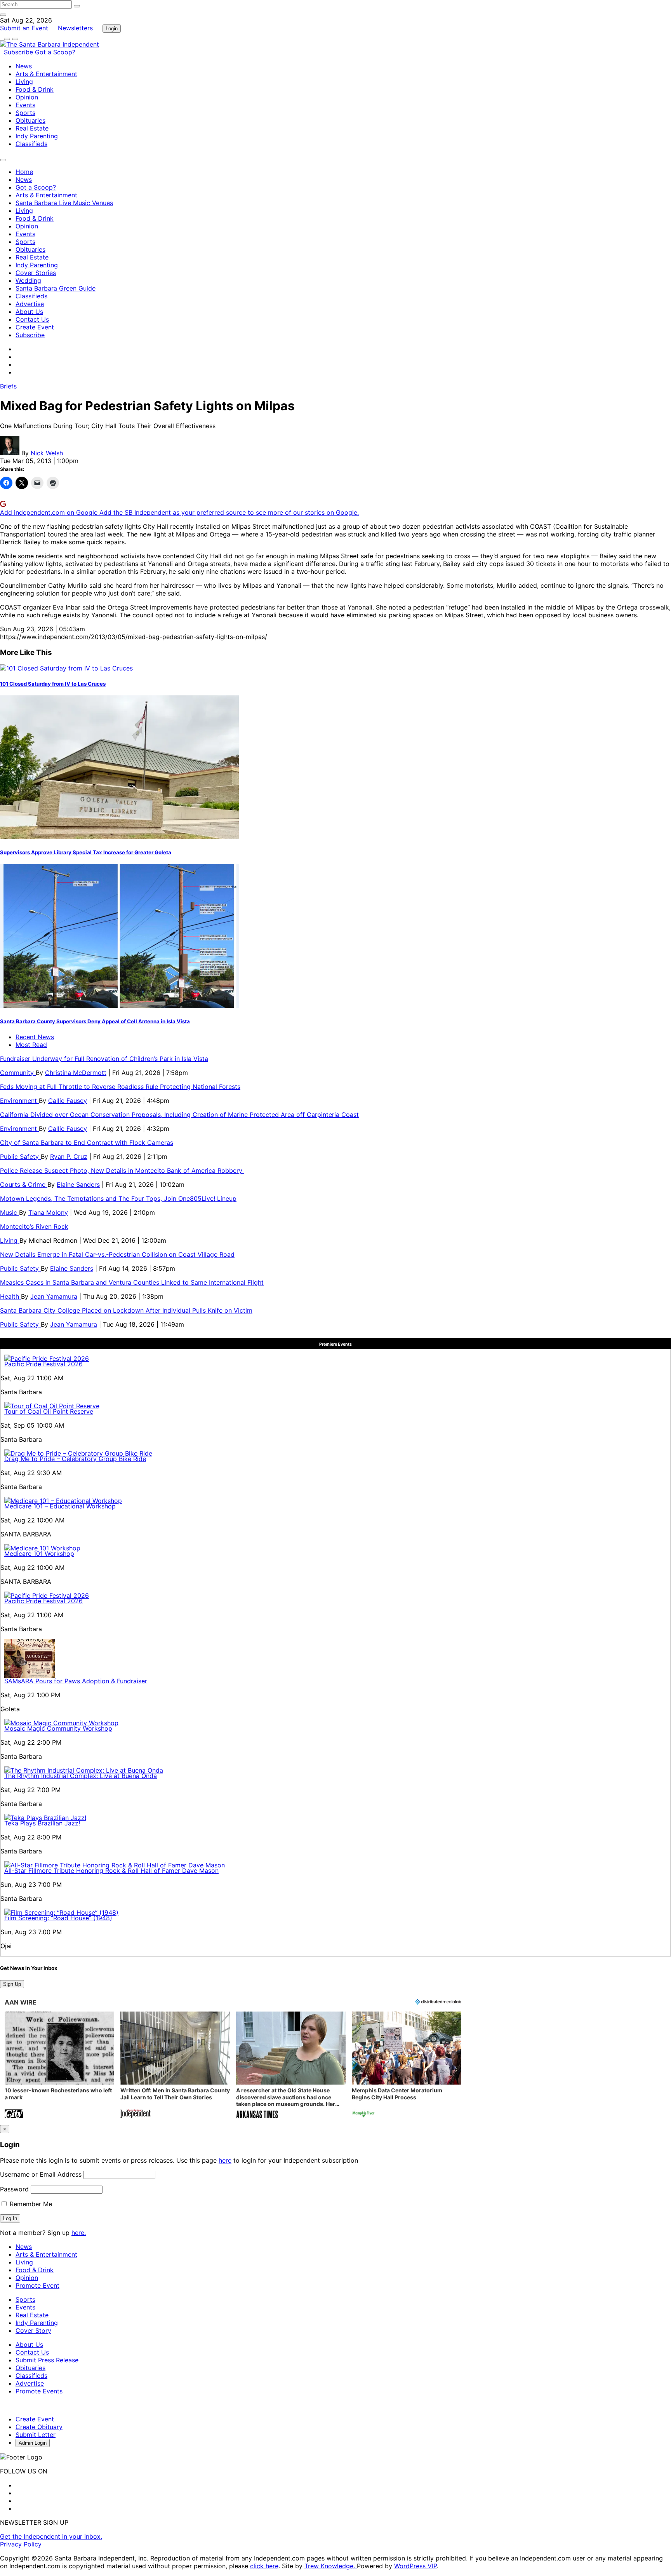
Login (112, 29)
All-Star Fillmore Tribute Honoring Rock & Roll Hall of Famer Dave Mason (111, 1871)
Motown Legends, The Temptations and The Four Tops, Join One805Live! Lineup (118, 1198)
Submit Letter (36, 2435)
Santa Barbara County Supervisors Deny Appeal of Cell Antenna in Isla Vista (95, 1021)
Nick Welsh (47, 453)
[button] (59, 2066)
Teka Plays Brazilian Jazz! (42, 1823)
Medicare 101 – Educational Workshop (60, 1506)
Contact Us (32, 319)
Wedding (28, 280)
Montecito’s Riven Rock (34, 1226)
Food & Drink (35, 89)
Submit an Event (24, 28)
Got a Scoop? (55, 52)
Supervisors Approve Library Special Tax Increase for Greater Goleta (86, 852)
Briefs (8, 386)
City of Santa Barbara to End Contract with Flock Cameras (87, 1143)
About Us (29, 312)
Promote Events (39, 2391)
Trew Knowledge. (331, 2566)
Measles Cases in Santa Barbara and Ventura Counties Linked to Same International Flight (132, 1282)
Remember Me (30, 2204)
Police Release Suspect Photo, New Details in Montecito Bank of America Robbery (122, 1170)
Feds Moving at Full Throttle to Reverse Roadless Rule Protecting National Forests (120, 1087)
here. (79, 2233)
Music (10, 1212)
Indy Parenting (37, 136)
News (24, 66)
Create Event (35, 327)
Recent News (35, 1037)
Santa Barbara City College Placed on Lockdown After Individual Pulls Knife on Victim (126, 1310)
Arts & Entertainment (46, 74)
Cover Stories (36, 273)
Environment (19, 1101)
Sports (25, 113)
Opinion (27, 97)
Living (24, 82)
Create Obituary (39, 2427)
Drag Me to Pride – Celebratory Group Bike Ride (75, 1459)
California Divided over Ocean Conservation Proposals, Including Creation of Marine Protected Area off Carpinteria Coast (179, 1115)
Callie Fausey (68, 1101)
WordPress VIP (415, 2566)
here (225, 2160)
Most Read (31, 1045)
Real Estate (32, 128)
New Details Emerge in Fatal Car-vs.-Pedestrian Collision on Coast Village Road (117, 1254)
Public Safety (20, 1157)
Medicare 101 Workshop (39, 1554)
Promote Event (37, 2285)
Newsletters (75, 28)
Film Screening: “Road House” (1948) (58, 1918)
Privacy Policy (21, 2544)
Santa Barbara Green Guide (56, 288)
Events (25, 105)
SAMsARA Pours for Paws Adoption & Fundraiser (76, 1681)
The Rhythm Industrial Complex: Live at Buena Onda (81, 1776)
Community (18, 1073)
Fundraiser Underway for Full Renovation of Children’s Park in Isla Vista (104, 1059)
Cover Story (33, 2330)
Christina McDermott (76, 1073)
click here (264, 2566)
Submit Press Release (47, 2360)
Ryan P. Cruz (69, 1157)
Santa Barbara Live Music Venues (64, 203)
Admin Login (33, 2443)
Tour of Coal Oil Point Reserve (49, 1411)
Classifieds (31, 144)
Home (24, 172)
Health (10, 1296)
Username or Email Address (41, 2174)
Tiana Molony (48, 1212)
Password (14, 2189)
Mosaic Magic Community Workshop (58, 1728)
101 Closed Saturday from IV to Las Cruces (53, 684)
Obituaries (30, 120)
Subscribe (19, 52)
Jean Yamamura (54, 1296)
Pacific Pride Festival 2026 (43, 1364)
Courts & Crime (24, 1184)
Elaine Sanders (78, 1184)
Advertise (30, 304)
